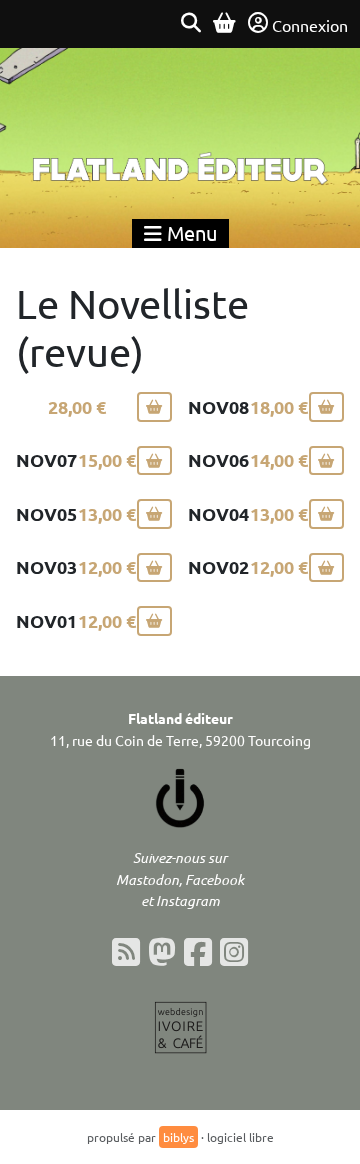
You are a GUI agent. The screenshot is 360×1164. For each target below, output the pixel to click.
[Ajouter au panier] (154, 407)
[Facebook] (198, 952)
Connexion (310, 25)
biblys (178, 1137)
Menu (189, 232)
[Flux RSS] (126, 952)
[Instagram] (234, 952)
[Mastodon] (162, 952)
